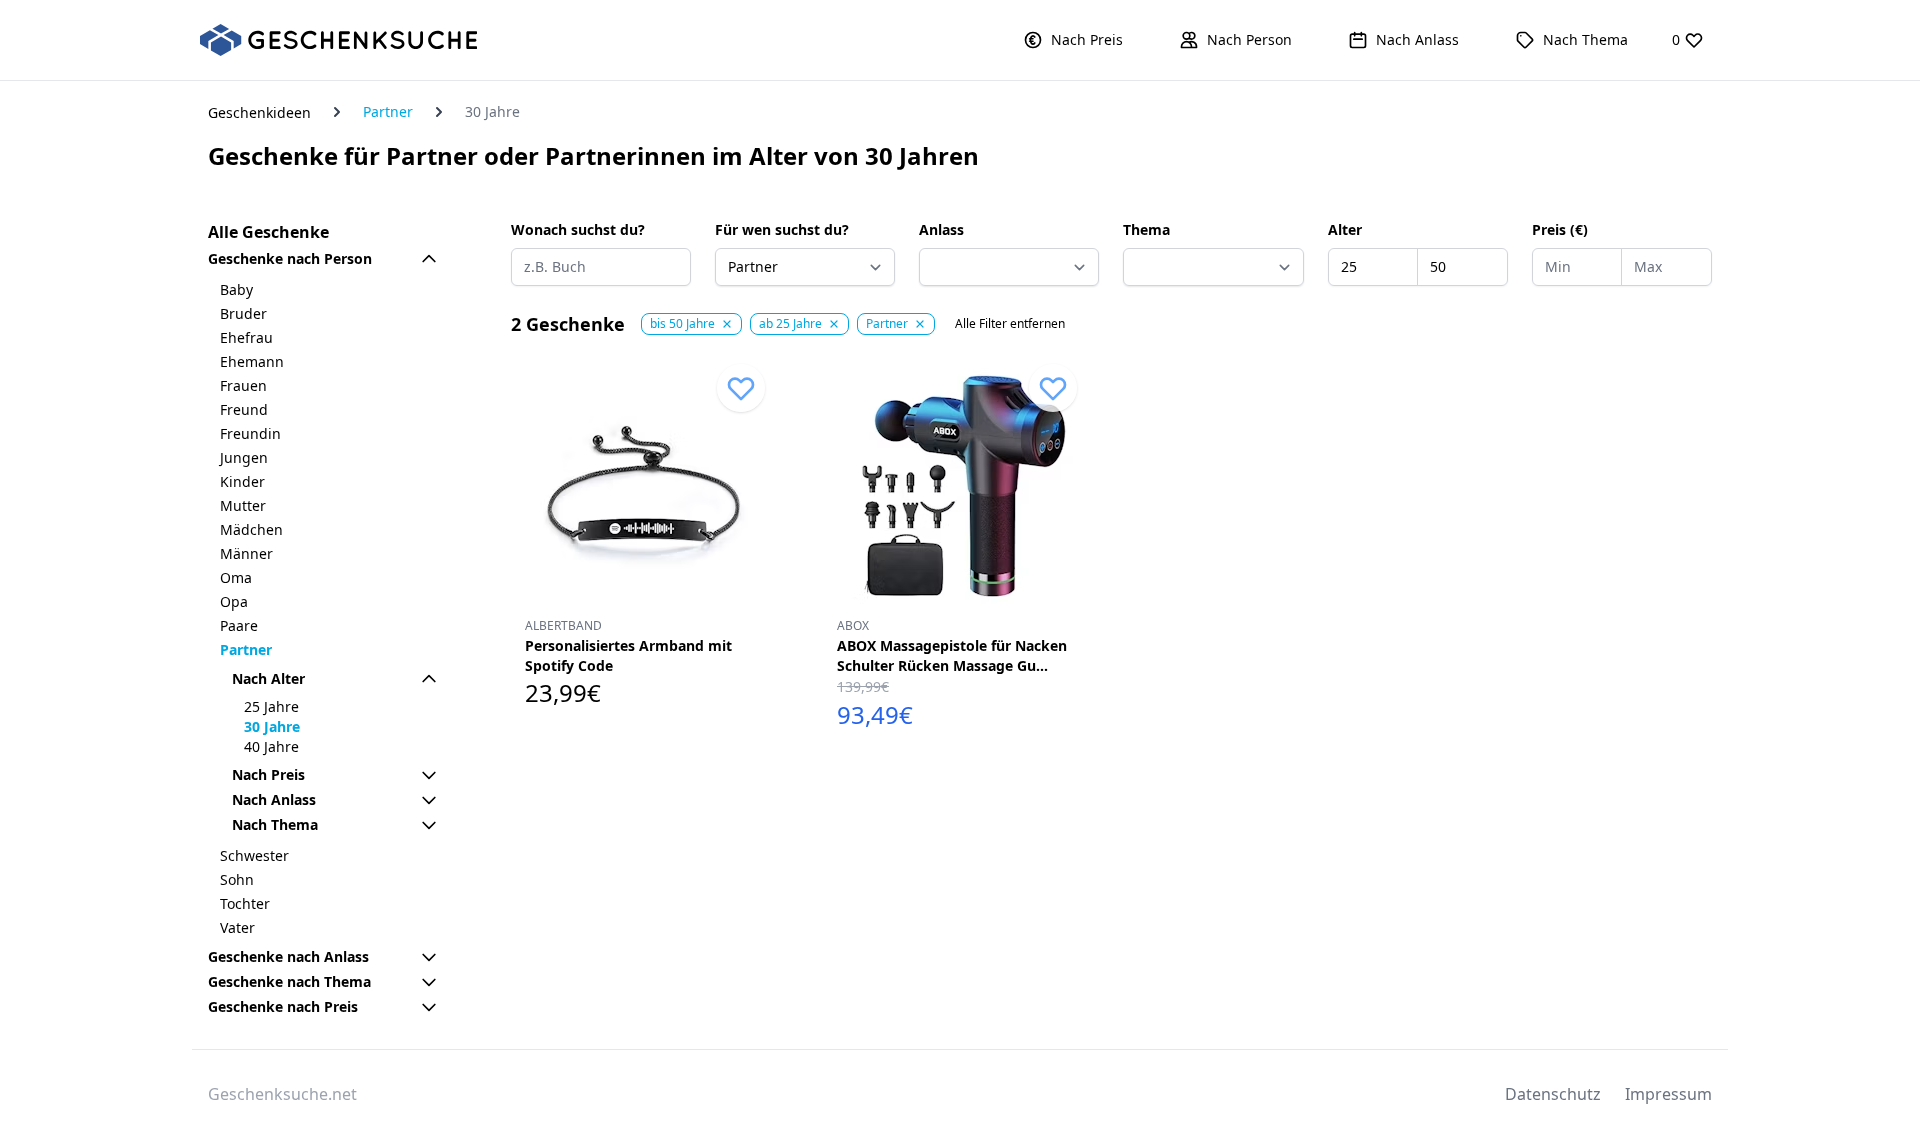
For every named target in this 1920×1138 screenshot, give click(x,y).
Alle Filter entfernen (1010, 324)
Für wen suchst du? (782, 229)
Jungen (244, 457)
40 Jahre (271, 746)
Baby (236, 289)
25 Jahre (271, 706)
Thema (1146, 229)
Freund (244, 409)
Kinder (242, 481)
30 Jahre (272, 726)
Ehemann (252, 361)
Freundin (250, 433)
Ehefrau (246, 337)
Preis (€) (1560, 229)
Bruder (243, 313)
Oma (236, 577)
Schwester (254, 855)
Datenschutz (1553, 1094)
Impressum (1668, 1094)
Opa (234, 601)
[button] (1073, 40)
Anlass (941, 229)
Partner (388, 111)
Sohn (237, 879)
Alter (1345, 229)
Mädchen (251, 529)
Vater (237, 927)
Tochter (245, 903)
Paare (239, 625)
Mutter (243, 505)
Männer (246, 553)
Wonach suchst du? (578, 229)
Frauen (243, 385)
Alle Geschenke (268, 232)
